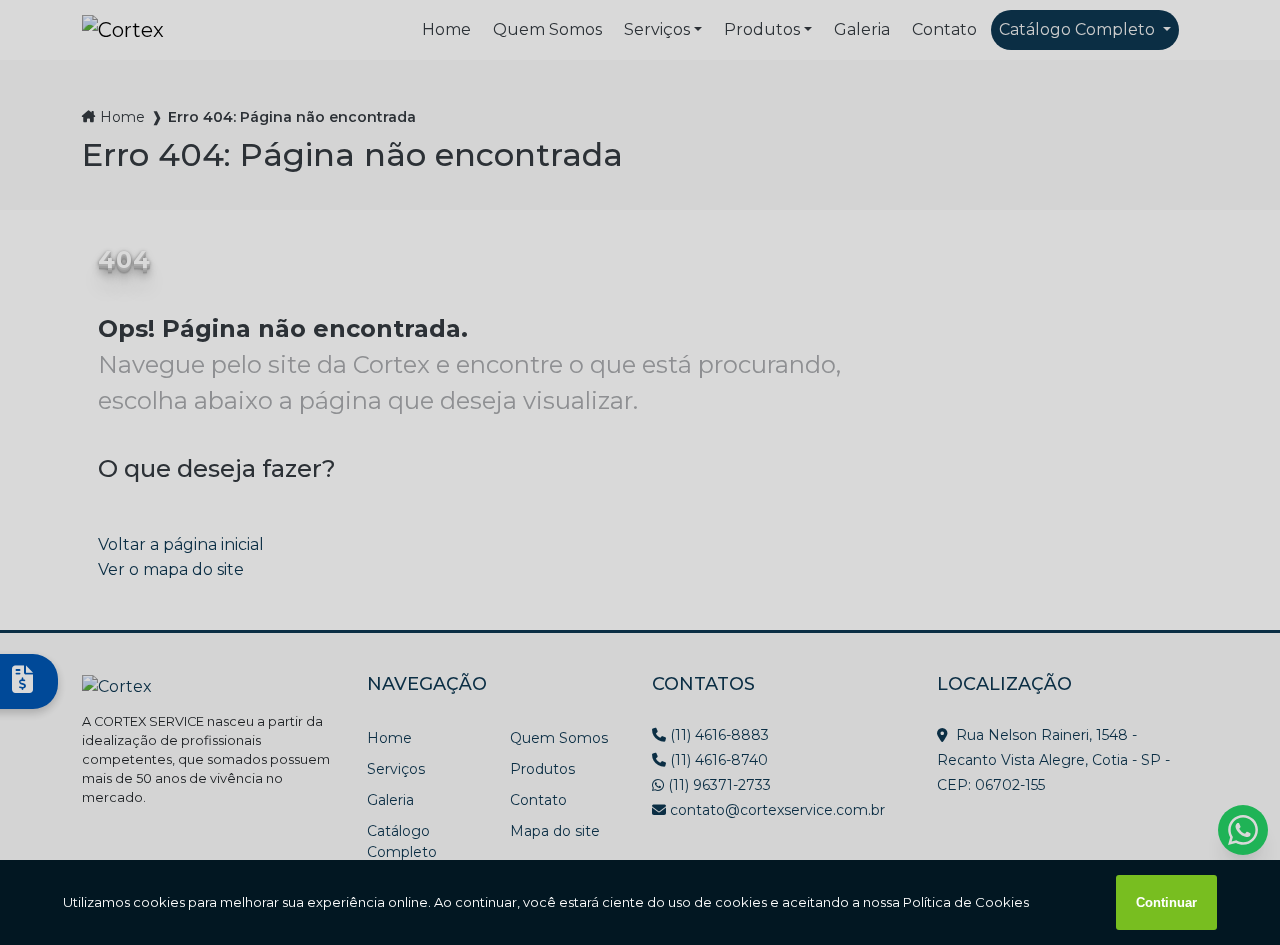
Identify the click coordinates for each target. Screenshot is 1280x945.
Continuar (1166, 902)
